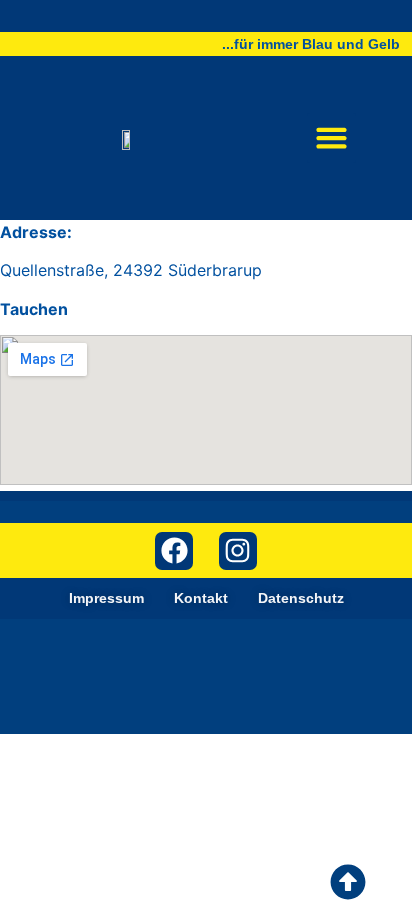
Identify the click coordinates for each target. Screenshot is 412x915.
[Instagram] (238, 551)
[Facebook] (174, 551)
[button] (332, 138)
